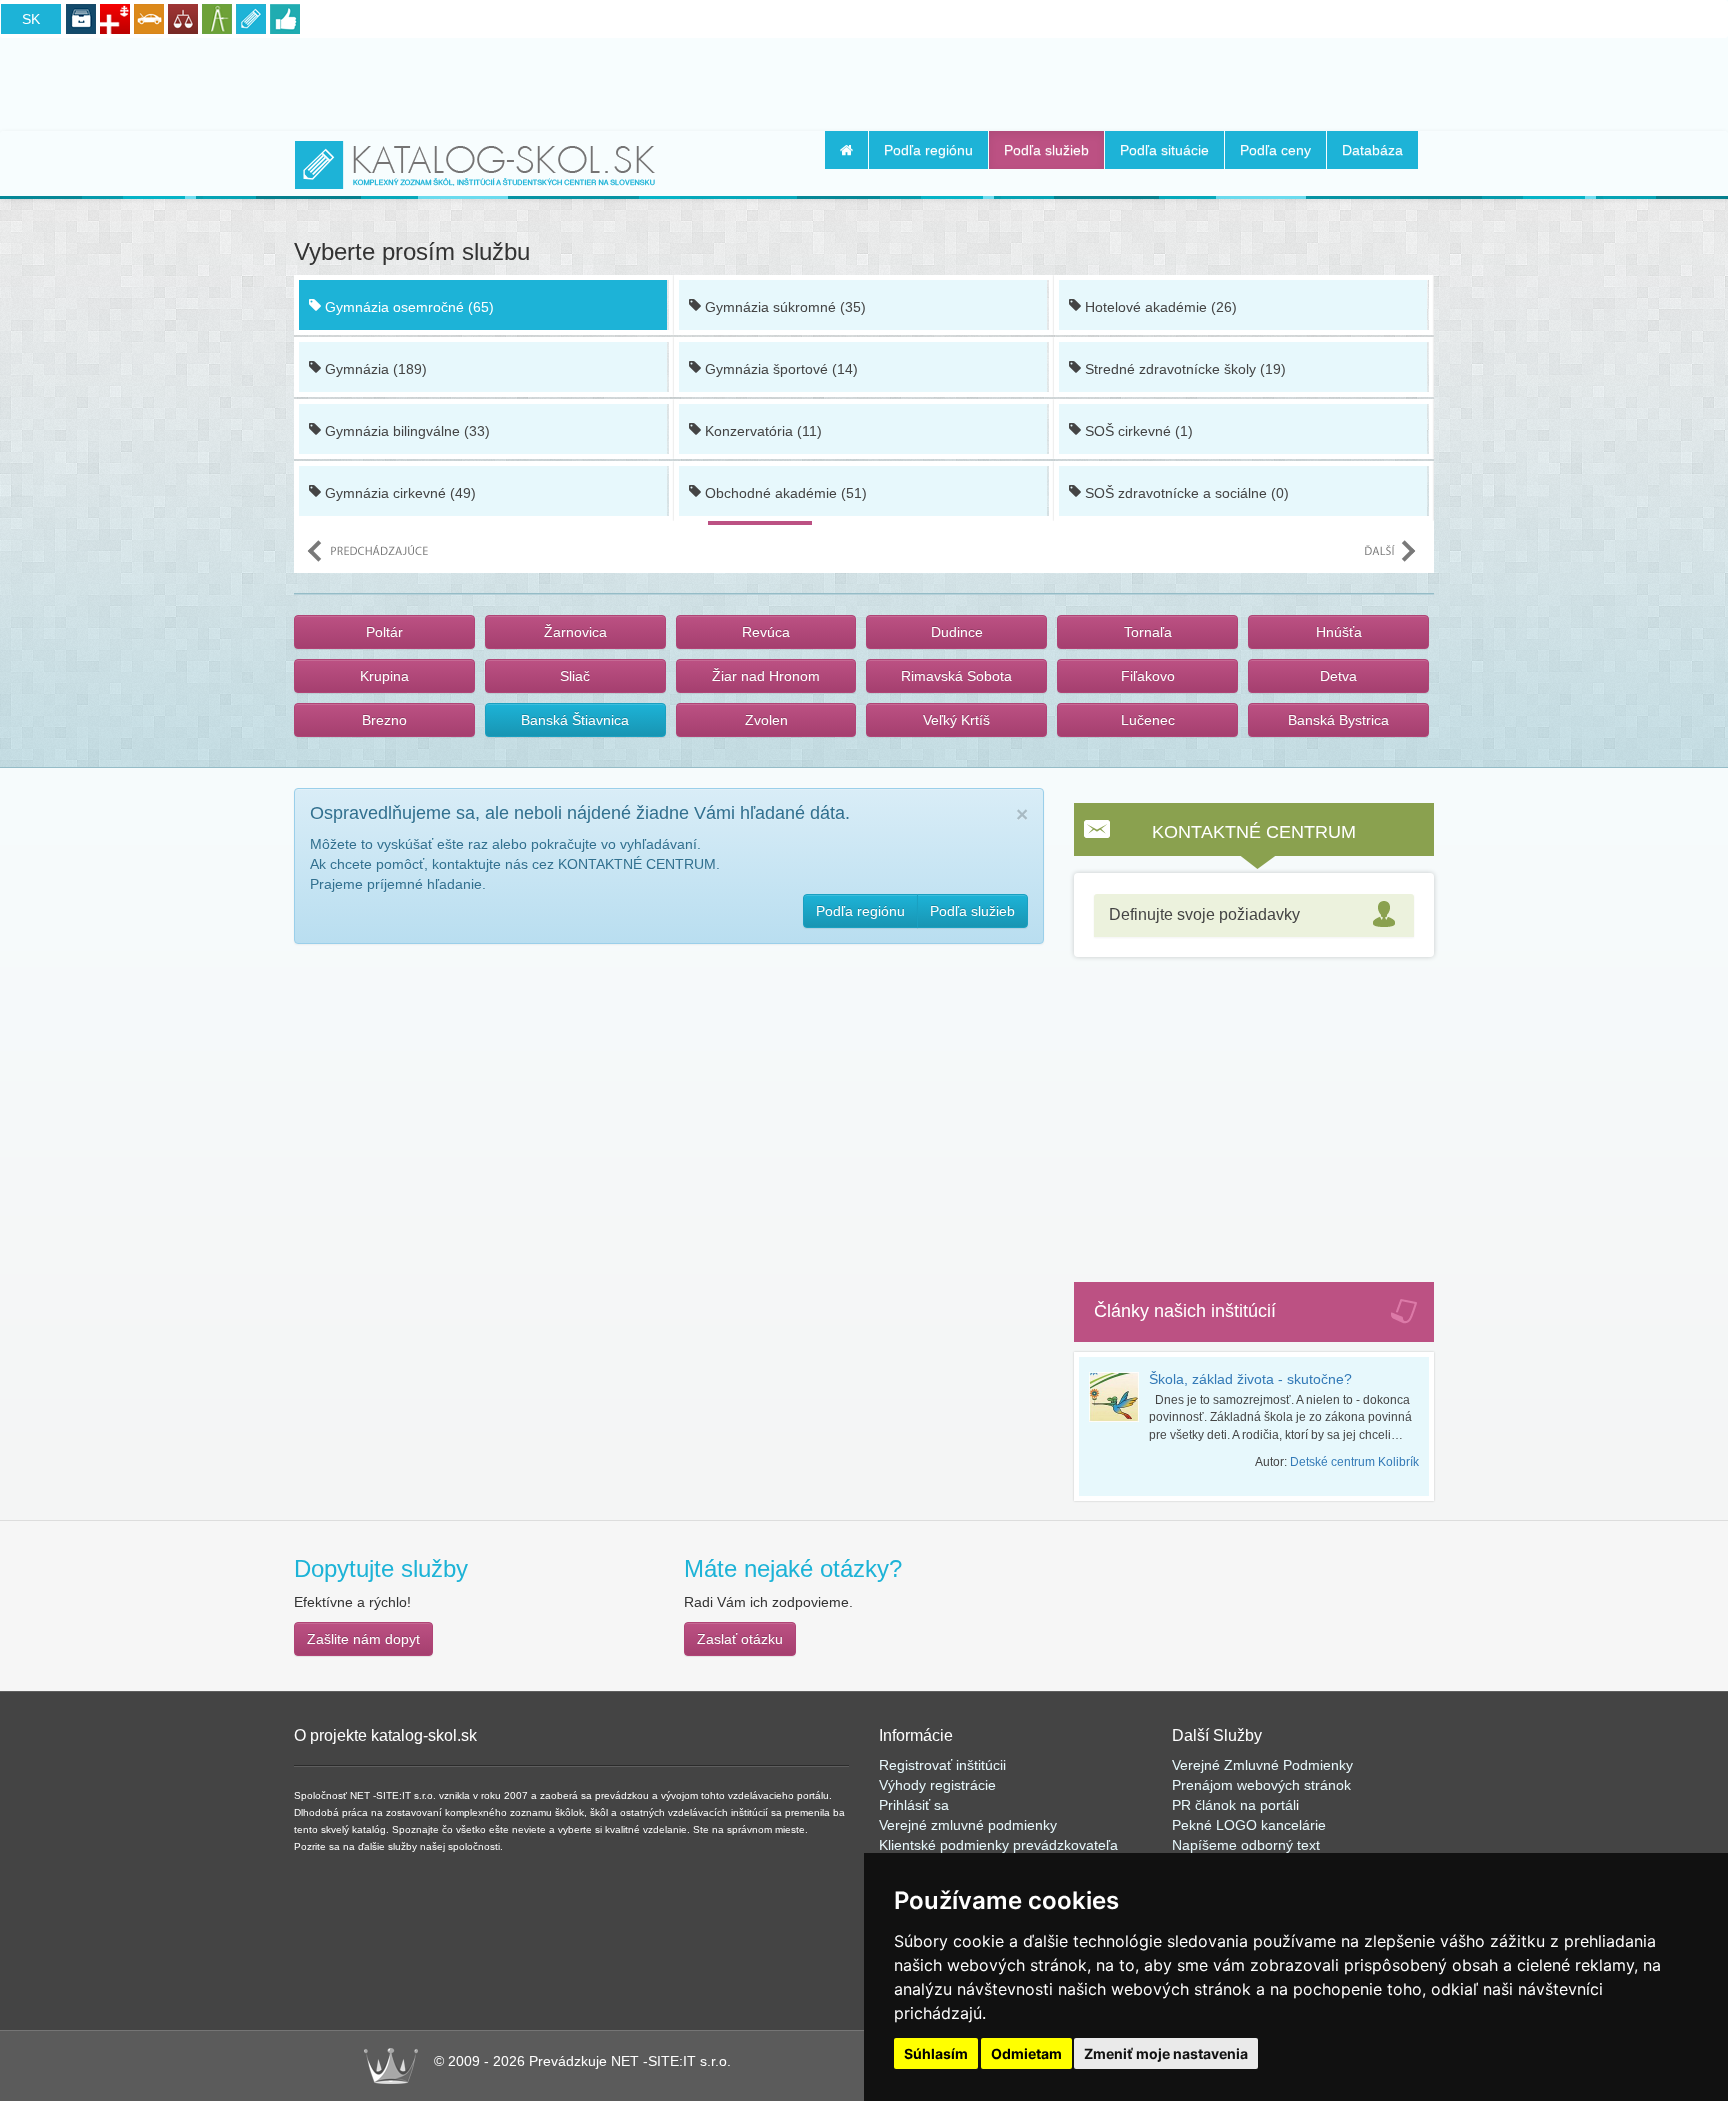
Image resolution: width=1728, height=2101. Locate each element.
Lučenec (1148, 720)
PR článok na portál (1234, 1805)
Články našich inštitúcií (1185, 1311)
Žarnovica (575, 632)
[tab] (1254, 915)
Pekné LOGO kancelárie (1249, 1825)
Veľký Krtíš (956, 720)
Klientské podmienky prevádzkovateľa (998, 1845)
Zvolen (766, 720)
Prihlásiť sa (914, 1805)
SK (31, 19)
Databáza (1372, 150)
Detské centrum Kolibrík (1354, 1462)
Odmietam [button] (1026, 2053)
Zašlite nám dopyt (363, 1639)
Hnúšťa (1339, 632)
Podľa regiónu (928, 150)
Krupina (384, 676)
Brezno (384, 720)
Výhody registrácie (937, 1785)
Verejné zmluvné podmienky (968, 1825)
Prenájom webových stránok (1261, 1785)
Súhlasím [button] (936, 2053)
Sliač (575, 676)
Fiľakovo (1148, 676)
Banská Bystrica (1338, 720)
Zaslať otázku (740, 1639)
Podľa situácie (1164, 150)
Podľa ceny (1275, 150)
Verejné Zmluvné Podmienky (1262, 1765)
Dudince (957, 632)
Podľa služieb (1046, 150)
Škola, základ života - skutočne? (1250, 1379)
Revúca (766, 632)
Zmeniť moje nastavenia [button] (1166, 2053)
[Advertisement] (864, 81)
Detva (1338, 676)
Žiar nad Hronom (766, 676)
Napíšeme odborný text (1246, 1845)
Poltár (384, 632)
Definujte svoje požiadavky (1204, 914)
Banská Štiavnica (575, 720)
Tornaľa (1148, 632)
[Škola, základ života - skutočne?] (1119, 1397)
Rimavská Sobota (956, 676)
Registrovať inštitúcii (942, 1765)
